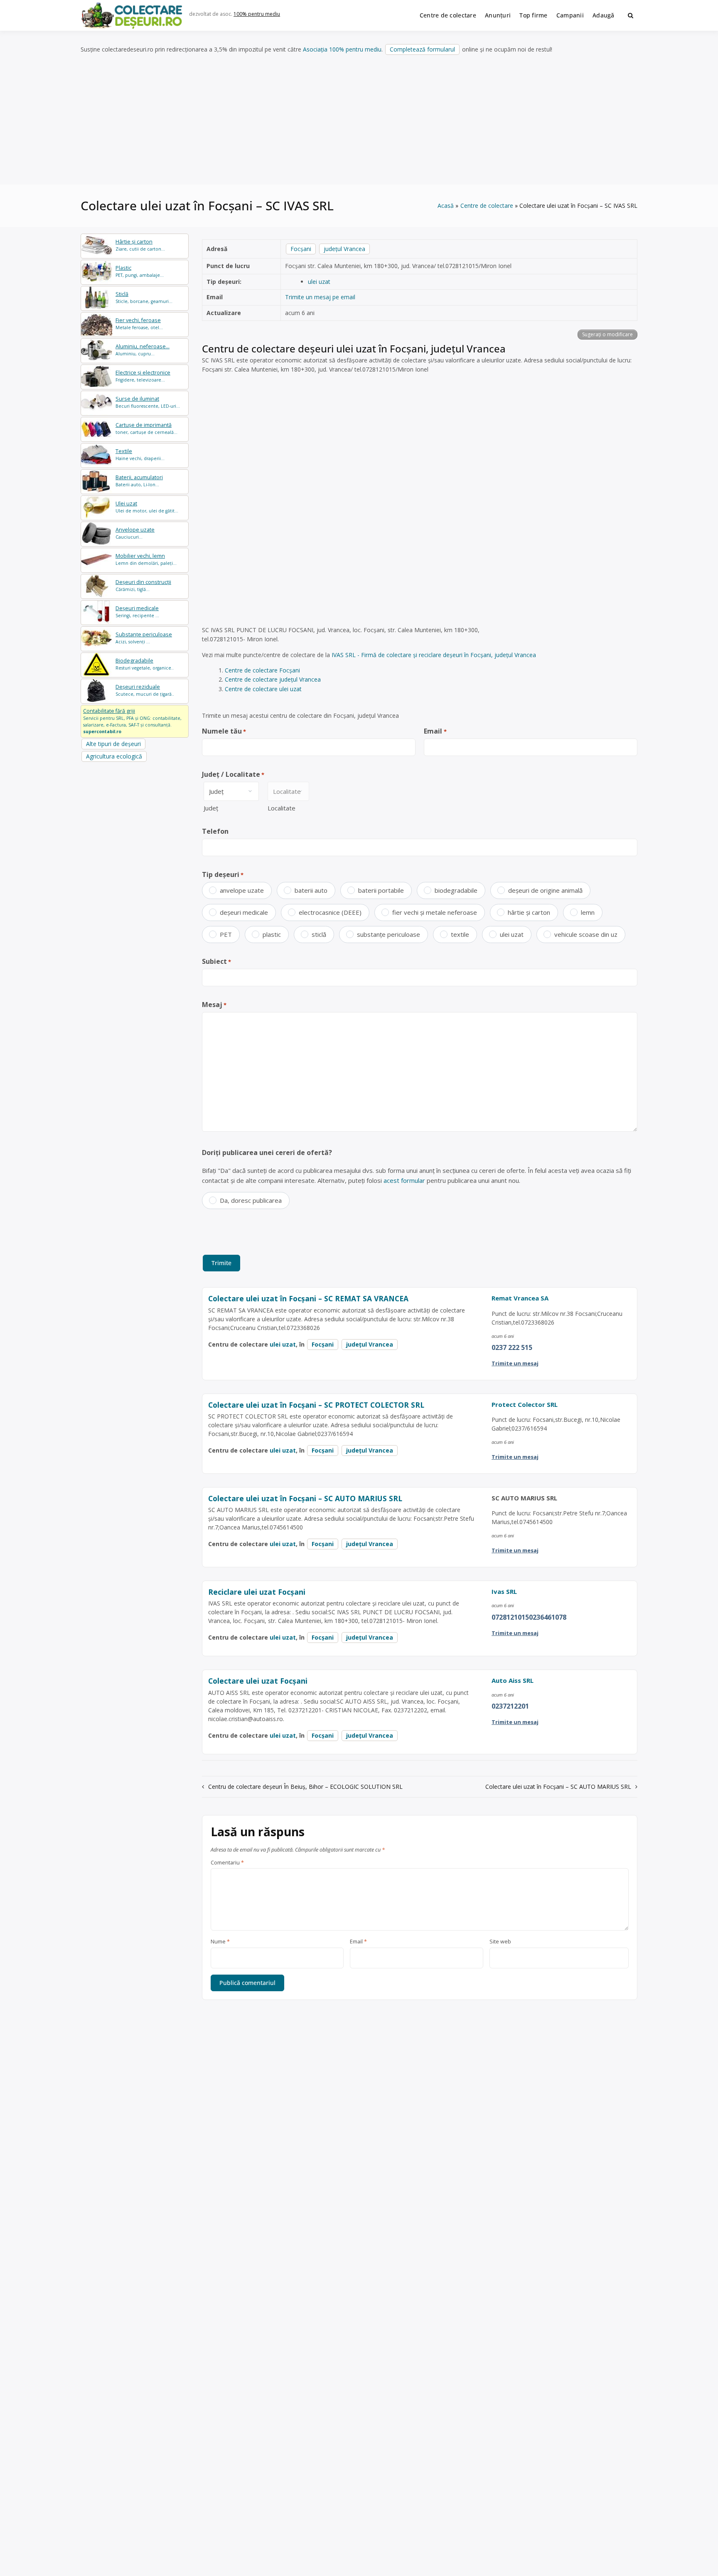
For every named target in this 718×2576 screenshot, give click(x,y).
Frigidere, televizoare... (143, 376)
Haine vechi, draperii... (140, 454)
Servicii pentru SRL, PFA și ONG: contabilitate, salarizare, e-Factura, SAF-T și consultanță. (132, 721)
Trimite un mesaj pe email (320, 297)
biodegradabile (456, 890)
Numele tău (224, 731)
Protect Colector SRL (525, 1404)
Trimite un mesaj (515, 1363)
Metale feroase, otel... (139, 324)
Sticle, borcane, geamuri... (144, 297)
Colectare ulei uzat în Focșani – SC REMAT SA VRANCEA (308, 1298)
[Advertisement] (359, 120)
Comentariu (227, 1863)
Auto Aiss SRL (513, 1680)
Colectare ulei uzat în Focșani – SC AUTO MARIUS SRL (305, 1498)
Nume (220, 1942)
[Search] (631, 15)
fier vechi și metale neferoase (435, 912)
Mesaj (214, 1005)
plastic (272, 934)
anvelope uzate (242, 890)
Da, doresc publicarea (251, 1200)
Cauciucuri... (135, 533)
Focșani (301, 249)
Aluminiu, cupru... (143, 350)
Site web (500, 1942)
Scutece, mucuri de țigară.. (145, 690)
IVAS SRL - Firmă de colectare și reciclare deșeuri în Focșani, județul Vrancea (434, 655)
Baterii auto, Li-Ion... (139, 481)
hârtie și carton (529, 912)
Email (435, 731)
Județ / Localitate (233, 774)
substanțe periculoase (389, 934)
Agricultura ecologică (114, 756)
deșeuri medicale (244, 912)
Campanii (570, 15)
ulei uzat (319, 282)
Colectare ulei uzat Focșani (258, 1681)
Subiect (216, 961)
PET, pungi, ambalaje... (140, 271)
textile (460, 934)
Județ (211, 808)
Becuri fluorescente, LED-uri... (148, 402)
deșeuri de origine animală (545, 890)
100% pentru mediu (257, 14)
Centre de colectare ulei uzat (263, 689)
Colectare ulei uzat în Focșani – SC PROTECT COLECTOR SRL (316, 1405)
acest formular (404, 1180)
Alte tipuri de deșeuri (113, 744)
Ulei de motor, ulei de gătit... (147, 507)
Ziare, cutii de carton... (140, 245)
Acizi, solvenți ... (144, 638)
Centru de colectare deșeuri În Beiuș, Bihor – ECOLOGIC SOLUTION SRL (305, 1787)
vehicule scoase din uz (586, 934)
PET (226, 934)
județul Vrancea (344, 249)
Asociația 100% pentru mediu (342, 49)
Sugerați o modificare (607, 334)
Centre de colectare (448, 15)
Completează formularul (422, 49)
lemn (588, 912)
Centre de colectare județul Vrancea (273, 679)
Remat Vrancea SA (520, 1298)
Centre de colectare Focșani (262, 670)
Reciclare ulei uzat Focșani (257, 1592)
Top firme (534, 15)
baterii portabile (381, 890)
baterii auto (311, 890)
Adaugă (604, 15)
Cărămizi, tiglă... (143, 585)
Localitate (282, 808)
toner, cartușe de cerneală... (146, 428)
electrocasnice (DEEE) (330, 912)
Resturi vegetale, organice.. (145, 664)
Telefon (215, 831)
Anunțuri (498, 15)
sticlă (319, 934)
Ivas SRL (504, 1591)
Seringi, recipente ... (137, 612)
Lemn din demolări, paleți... (146, 559)
